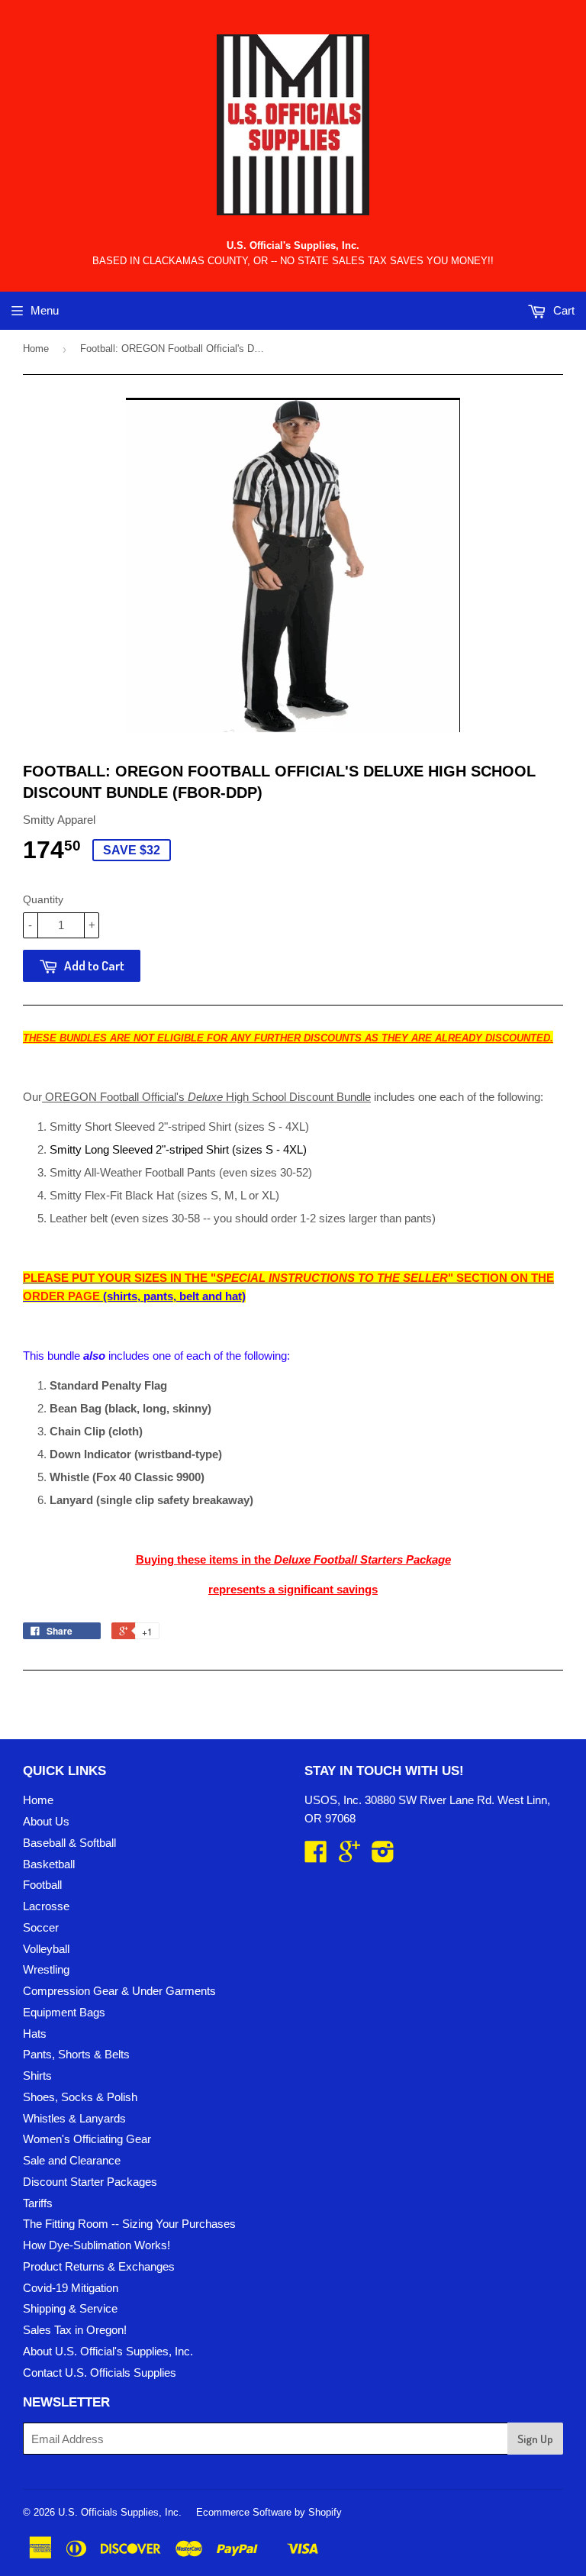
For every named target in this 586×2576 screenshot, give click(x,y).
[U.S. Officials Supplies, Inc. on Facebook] (316, 1856)
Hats (35, 2034)
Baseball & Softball (69, 1843)
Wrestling (46, 1969)
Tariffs (38, 2203)
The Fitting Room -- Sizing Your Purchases (129, 2224)
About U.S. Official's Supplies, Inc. (108, 2351)
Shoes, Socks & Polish (80, 2097)
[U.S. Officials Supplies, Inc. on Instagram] (383, 1856)
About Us (46, 1821)
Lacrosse (46, 1906)
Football (42, 1885)
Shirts (37, 2076)
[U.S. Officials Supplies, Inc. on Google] (349, 1856)
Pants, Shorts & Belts (76, 2054)
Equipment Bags (64, 2012)
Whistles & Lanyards (74, 2118)
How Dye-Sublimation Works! (97, 2245)
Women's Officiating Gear (87, 2139)
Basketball (49, 1864)
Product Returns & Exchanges (99, 2266)
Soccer (41, 1927)
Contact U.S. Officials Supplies (100, 2373)
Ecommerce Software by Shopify (269, 2512)
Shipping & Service (70, 2308)
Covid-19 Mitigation (71, 2288)
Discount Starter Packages (90, 2182)
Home (36, 349)
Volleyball (46, 1949)
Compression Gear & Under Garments (119, 1991)
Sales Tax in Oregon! (75, 2330)
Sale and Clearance (72, 2160)
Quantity (43, 899)
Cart (562, 310)
